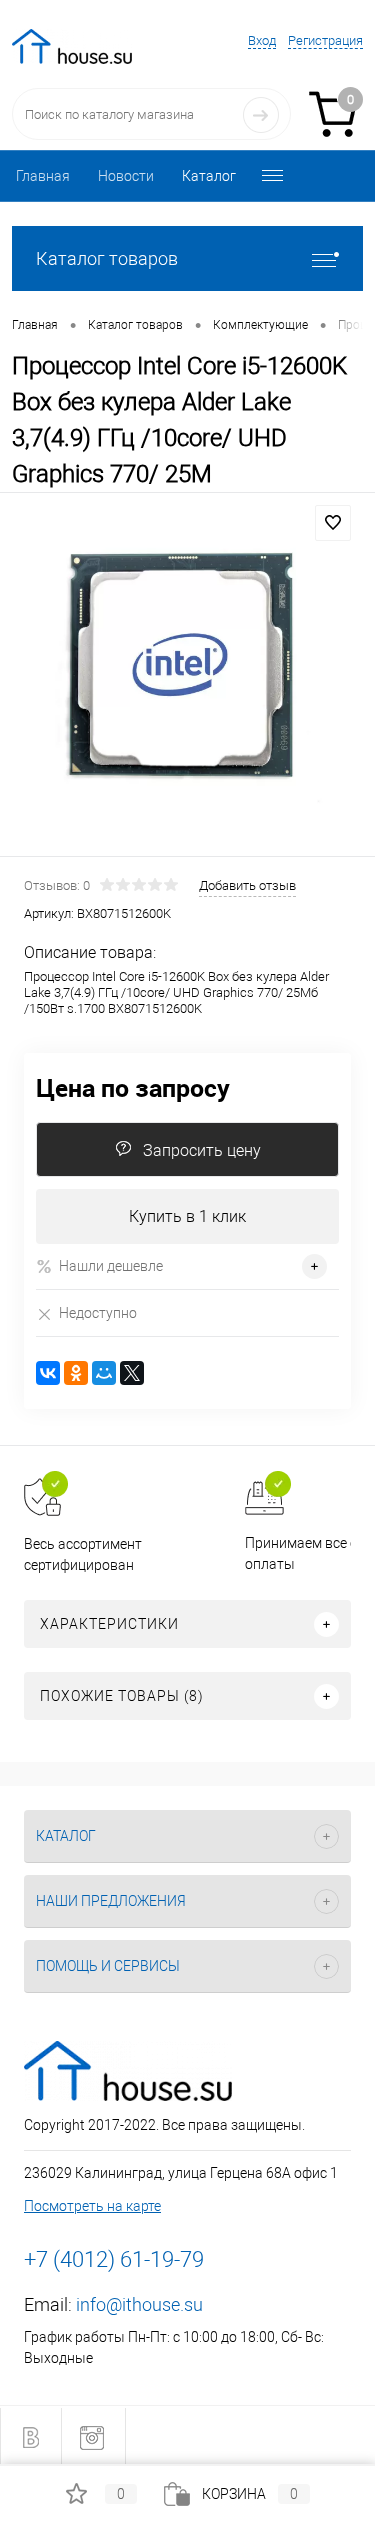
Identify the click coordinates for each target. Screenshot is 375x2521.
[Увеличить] (187, 677)
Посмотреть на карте (92, 2206)
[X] (132, 1373)
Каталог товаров (107, 258)
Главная (43, 176)
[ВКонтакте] (48, 1373)
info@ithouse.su (139, 2304)
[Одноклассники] (76, 1373)
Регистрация (325, 40)
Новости (126, 176)
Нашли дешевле (111, 1266)
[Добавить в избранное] (333, 523)
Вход (262, 40)
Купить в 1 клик (187, 1216)
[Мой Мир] (104, 1373)
